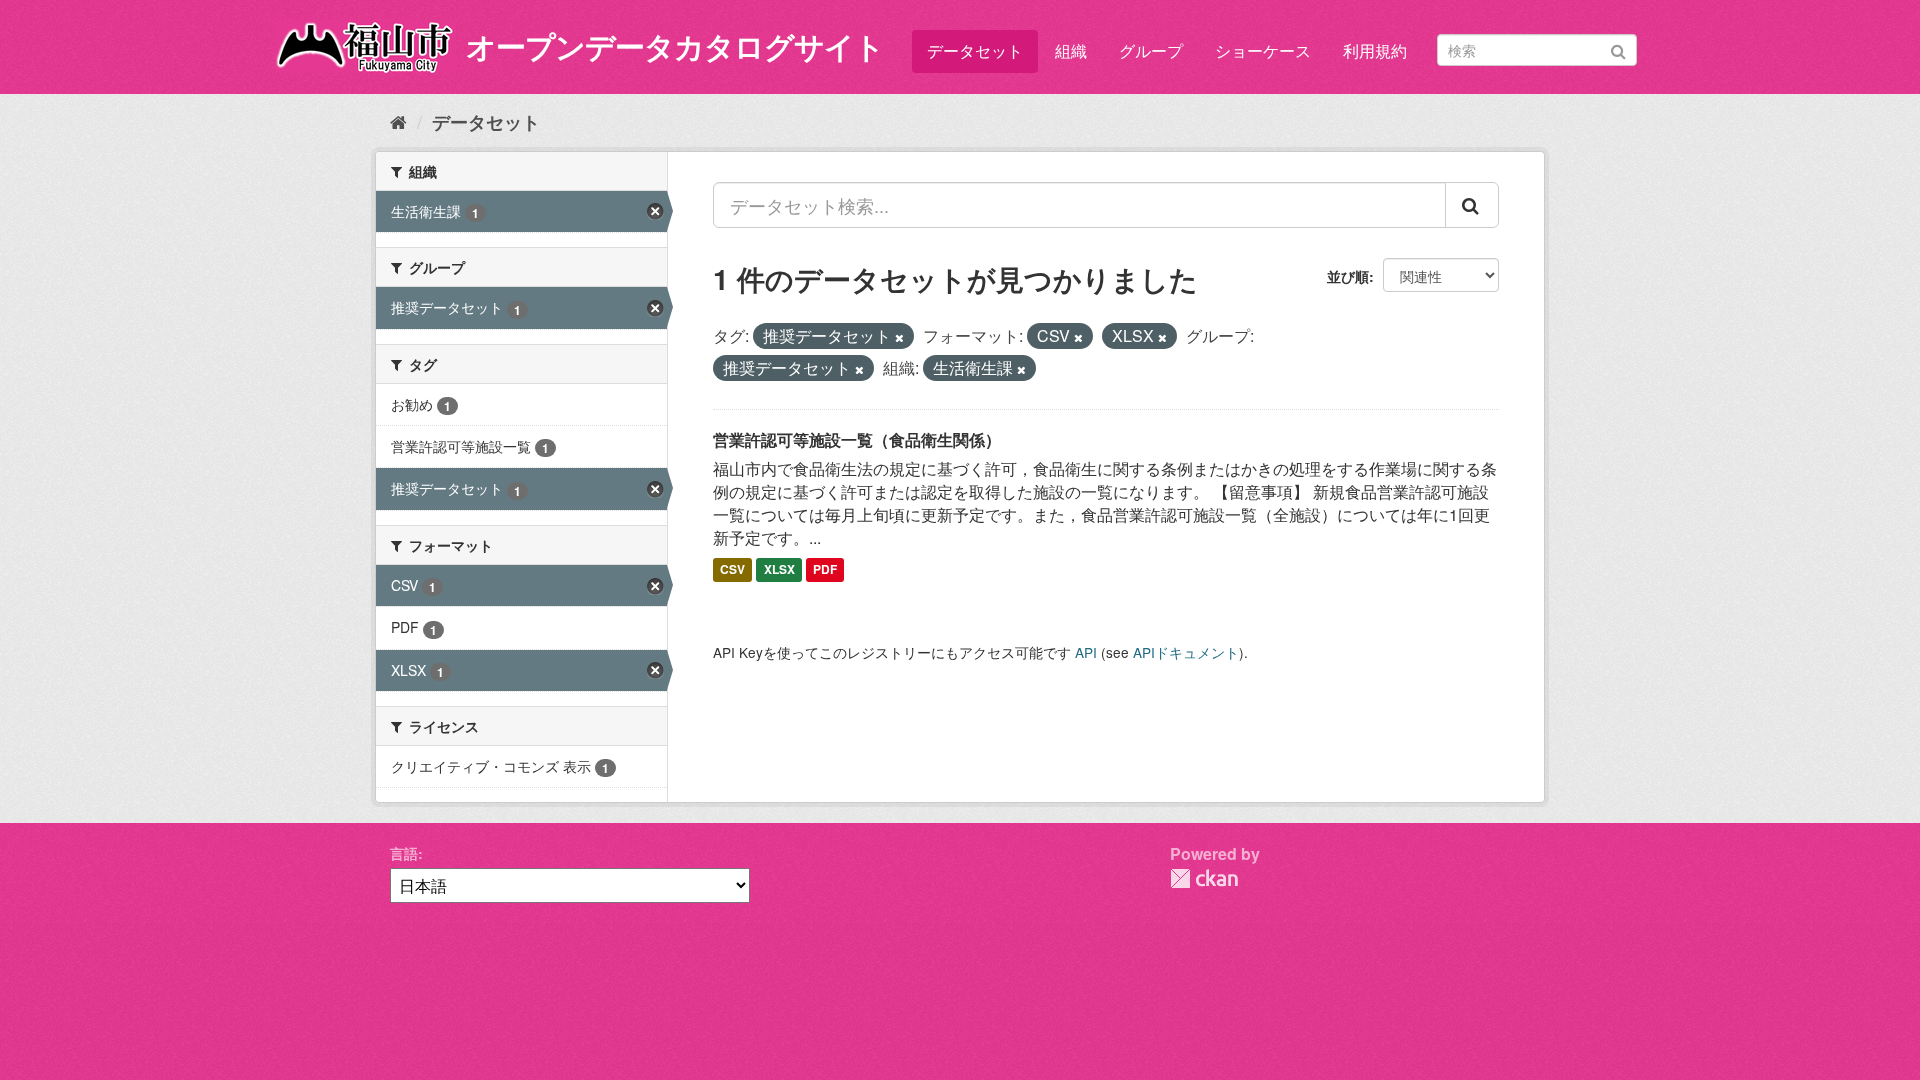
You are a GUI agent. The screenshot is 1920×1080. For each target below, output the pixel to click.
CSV (732, 570)
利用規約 (1375, 50)
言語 (404, 853)
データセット (975, 50)
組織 (1071, 50)
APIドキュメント (1186, 652)
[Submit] (1618, 48)
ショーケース (1263, 50)
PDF (825, 570)
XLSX (779, 570)
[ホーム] (398, 121)
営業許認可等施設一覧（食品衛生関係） (857, 439)
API (1086, 652)
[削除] (899, 337)
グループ (1151, 50)
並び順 (1348, 276)
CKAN (1204, 878)
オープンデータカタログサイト (675, 45)
